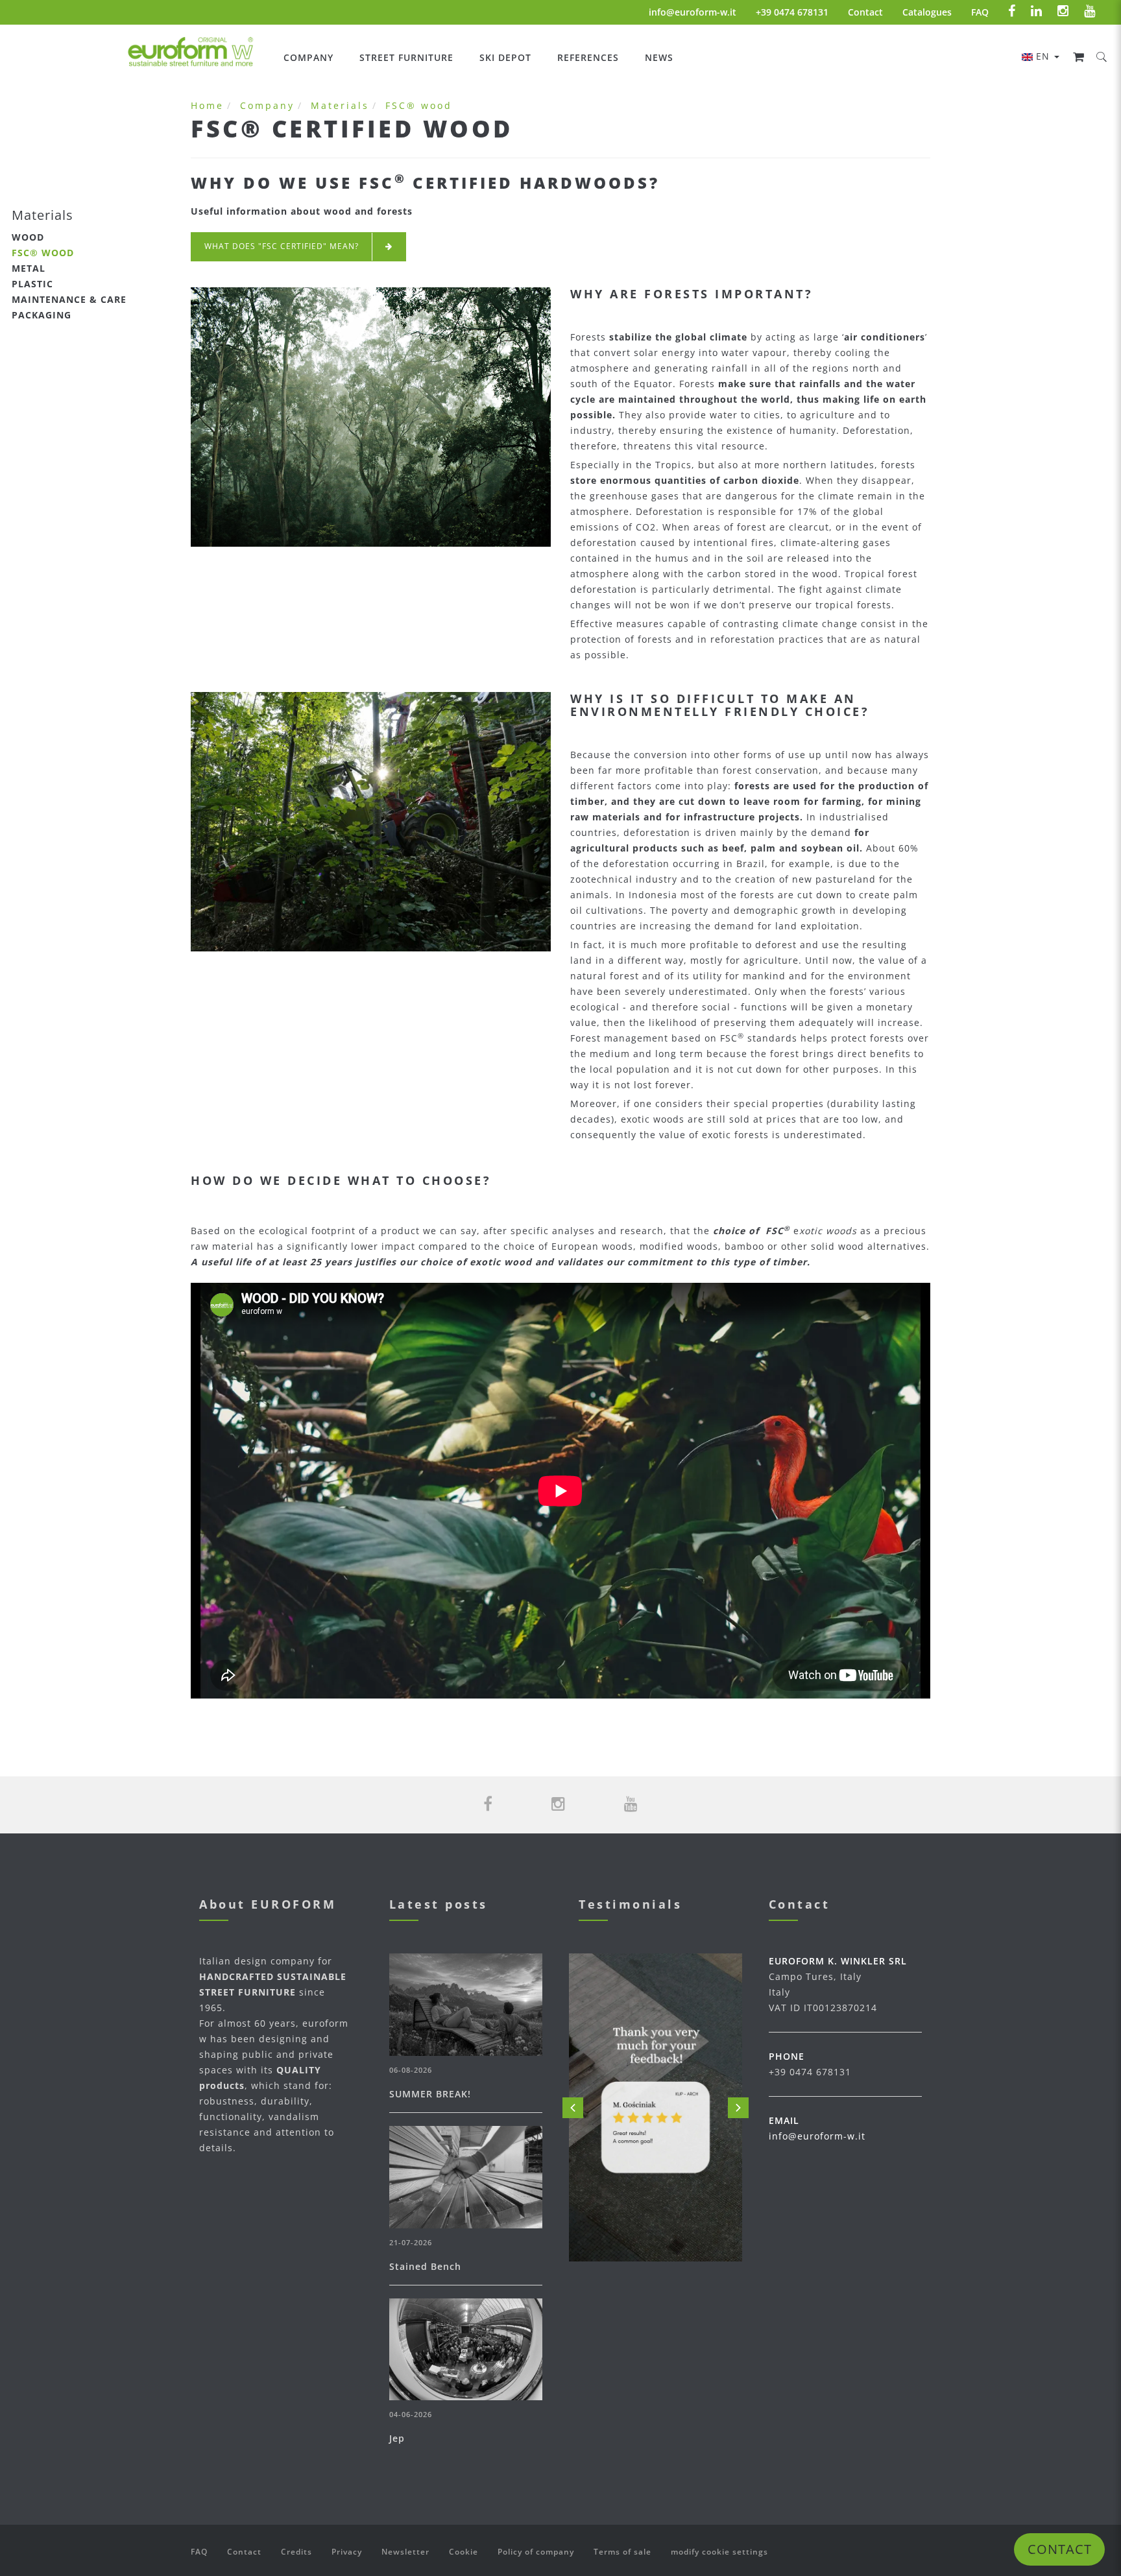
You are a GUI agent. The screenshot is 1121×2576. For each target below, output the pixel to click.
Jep (397, 2438)
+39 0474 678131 (792, 12)
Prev (573, 2108)
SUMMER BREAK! (430, 2094)
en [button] (1044, 56)
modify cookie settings (719, 2552)
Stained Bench (425, 2266)
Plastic (32, 284)
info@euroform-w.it (693, 12)
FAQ (980, 12)
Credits (296, 2552)
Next (738, 2108)
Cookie (464, 2552)
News (659, 57)
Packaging (42, 315)
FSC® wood (43, 253)
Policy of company (536, 2552)
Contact (865, 12)
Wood (28, 237)
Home (207, 105)
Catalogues (927, 12)
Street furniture (406, 57)
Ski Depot (505, 57)
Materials (340, 105)
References (588, 57)
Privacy (347, 2552)
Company (308, 57)
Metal (29, 268)
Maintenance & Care (69, 299)
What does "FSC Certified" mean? (282, 246)
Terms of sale (622, 2552)
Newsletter (405, 2552)
